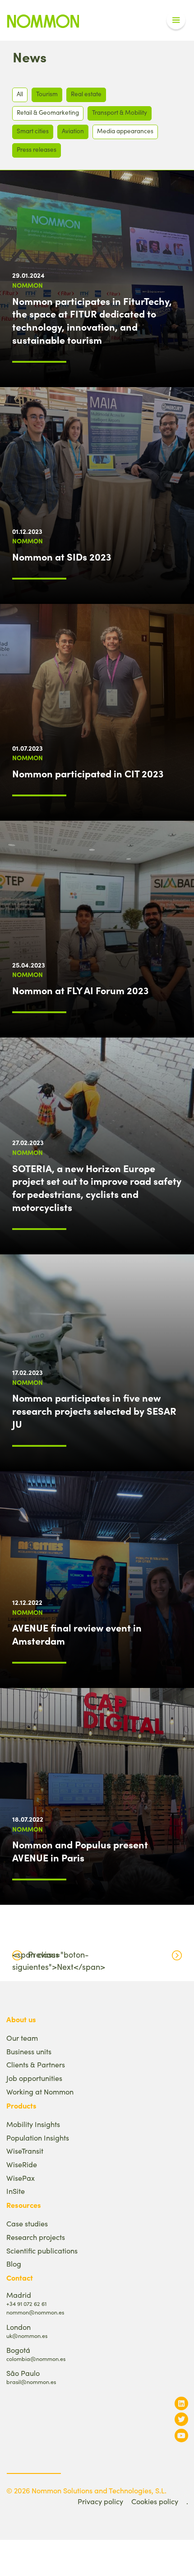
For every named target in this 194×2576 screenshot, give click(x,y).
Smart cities (33, 131)
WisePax (21, 2178)
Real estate (86, 94)
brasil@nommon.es (31, 2382)
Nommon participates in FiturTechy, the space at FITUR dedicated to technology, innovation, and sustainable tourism (92, 320)
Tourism (47, 94)
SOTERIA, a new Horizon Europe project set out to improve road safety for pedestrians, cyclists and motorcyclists (97, 1187)
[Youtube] (181, 2435)
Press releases (37, 149)
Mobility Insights (33, 2124)
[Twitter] (181, 2419)
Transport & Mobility (120, 112)
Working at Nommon (40, 2092)
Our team (22, 2038)
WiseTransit (25, 2151)
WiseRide (22, 2164)
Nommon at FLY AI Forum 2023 (80, 990)
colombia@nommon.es (36, 2359)
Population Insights (38, 2138)
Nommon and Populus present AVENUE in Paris (80, 1851)
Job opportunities (34, 2078)
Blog (14, 2264)
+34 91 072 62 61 (26, 2303)
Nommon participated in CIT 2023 (88, 773)
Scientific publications (42, 2251)
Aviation (73, 131)
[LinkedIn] (181, 2403)
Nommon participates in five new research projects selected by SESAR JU (94, 1411)
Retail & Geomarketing (48, 112)
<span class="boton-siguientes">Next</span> (59, 1961)
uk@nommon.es (27, 2335)
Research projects (36, 2237)
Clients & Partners (36, 2064)
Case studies (27, 2223)
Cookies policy (155, 2501)
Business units (29, 2051)
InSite (16, 2191)
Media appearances (125, 131)
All (20, 94)
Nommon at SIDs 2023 (62, 556)
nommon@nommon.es (35, 2312)
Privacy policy (100, 2501)
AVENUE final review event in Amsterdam (77, 1634)
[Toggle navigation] (176, 20)
